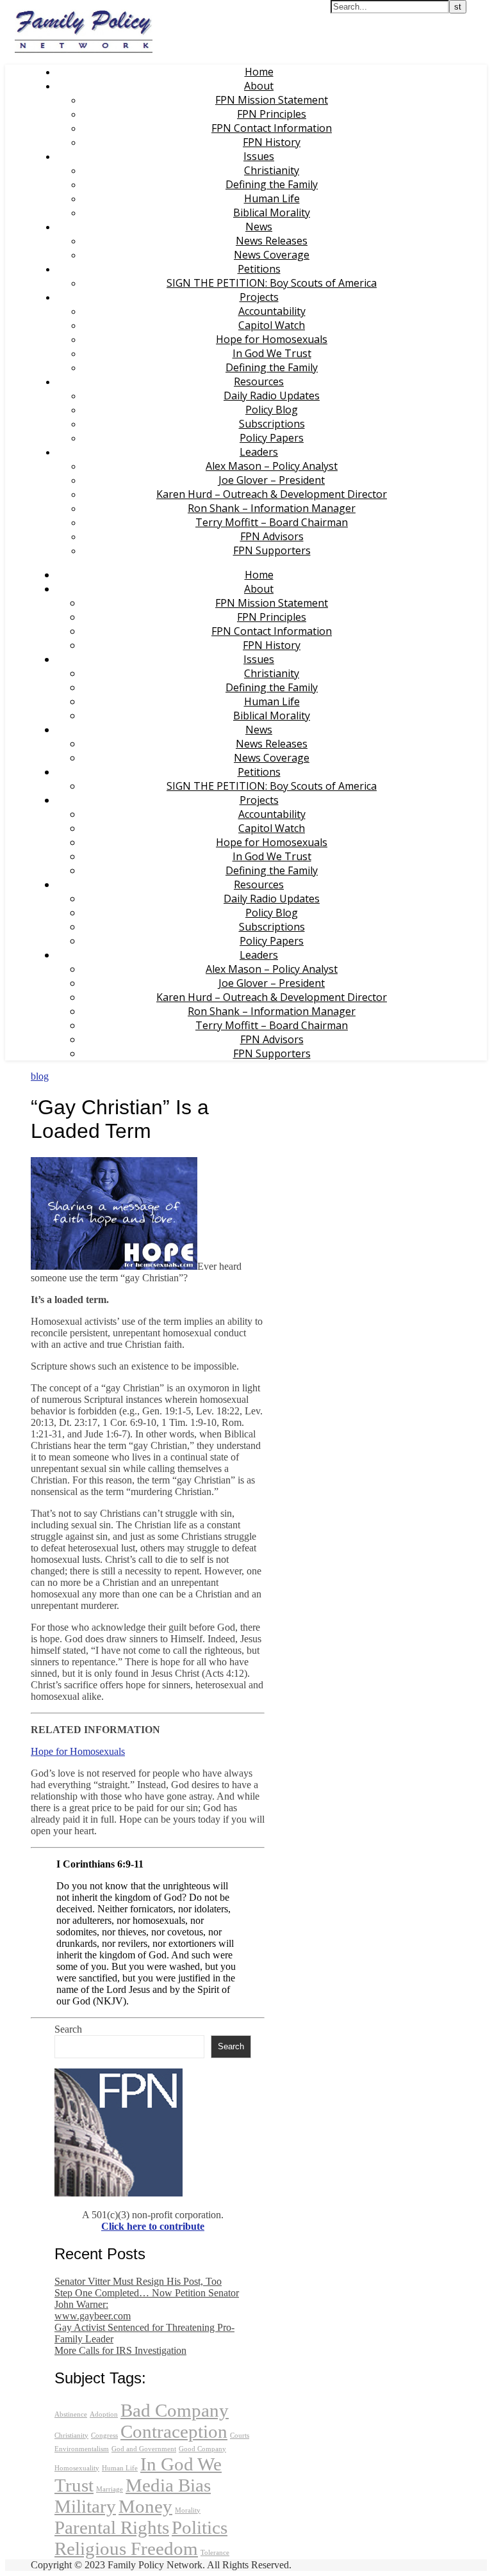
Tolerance (215, 2553)
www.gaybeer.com (93, 2316)
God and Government (144, 2449)
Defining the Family (272, 184)
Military (85, 2506)
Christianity (272, 170)
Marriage (110, 2489)
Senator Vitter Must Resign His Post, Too (138, 2281)
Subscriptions (272, 424)
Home (259, 72)
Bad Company (175, 2410)
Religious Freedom (126, 2548)
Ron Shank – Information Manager (272, 508)
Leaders (259, 452)
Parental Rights (112, 2527)
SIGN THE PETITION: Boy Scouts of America (272, 283)
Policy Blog (272, 410)
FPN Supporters (272, 550)
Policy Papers (272, 438)
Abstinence (71, 2414)
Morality (188, 2510)
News (259, 227)
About (259, 86)
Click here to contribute (153, 2226)
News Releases (272, 241)
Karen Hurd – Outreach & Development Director (272, 494)
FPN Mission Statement (272, 100)
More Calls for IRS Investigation (120, 2350)
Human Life (272, 198)
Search (68, 2029)
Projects (259, 297)
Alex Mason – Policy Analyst (272, 466)
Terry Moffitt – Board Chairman (272, 522)
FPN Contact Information (272, 128)
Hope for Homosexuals (272, 339)
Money (145, 2506)
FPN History (272, 142)
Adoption (104, 2414)
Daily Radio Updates (272, 396)
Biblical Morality (272, 212)
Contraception (174, 2431)
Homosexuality (77, 2468)
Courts (240, 2436)
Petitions (259, 269)
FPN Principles (272, 114)
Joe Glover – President (272, 480)
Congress (104, 2436)
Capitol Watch (272, 325)
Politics (200, 2527)
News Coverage (272, 255)
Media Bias (168, 2485)
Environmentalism (82, 2449)
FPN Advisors (272, 536)
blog (40, 1076)
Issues (259, 156)
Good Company (202, 2449)
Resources (259, 381)
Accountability (272, 311)
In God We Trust (272, 353)
